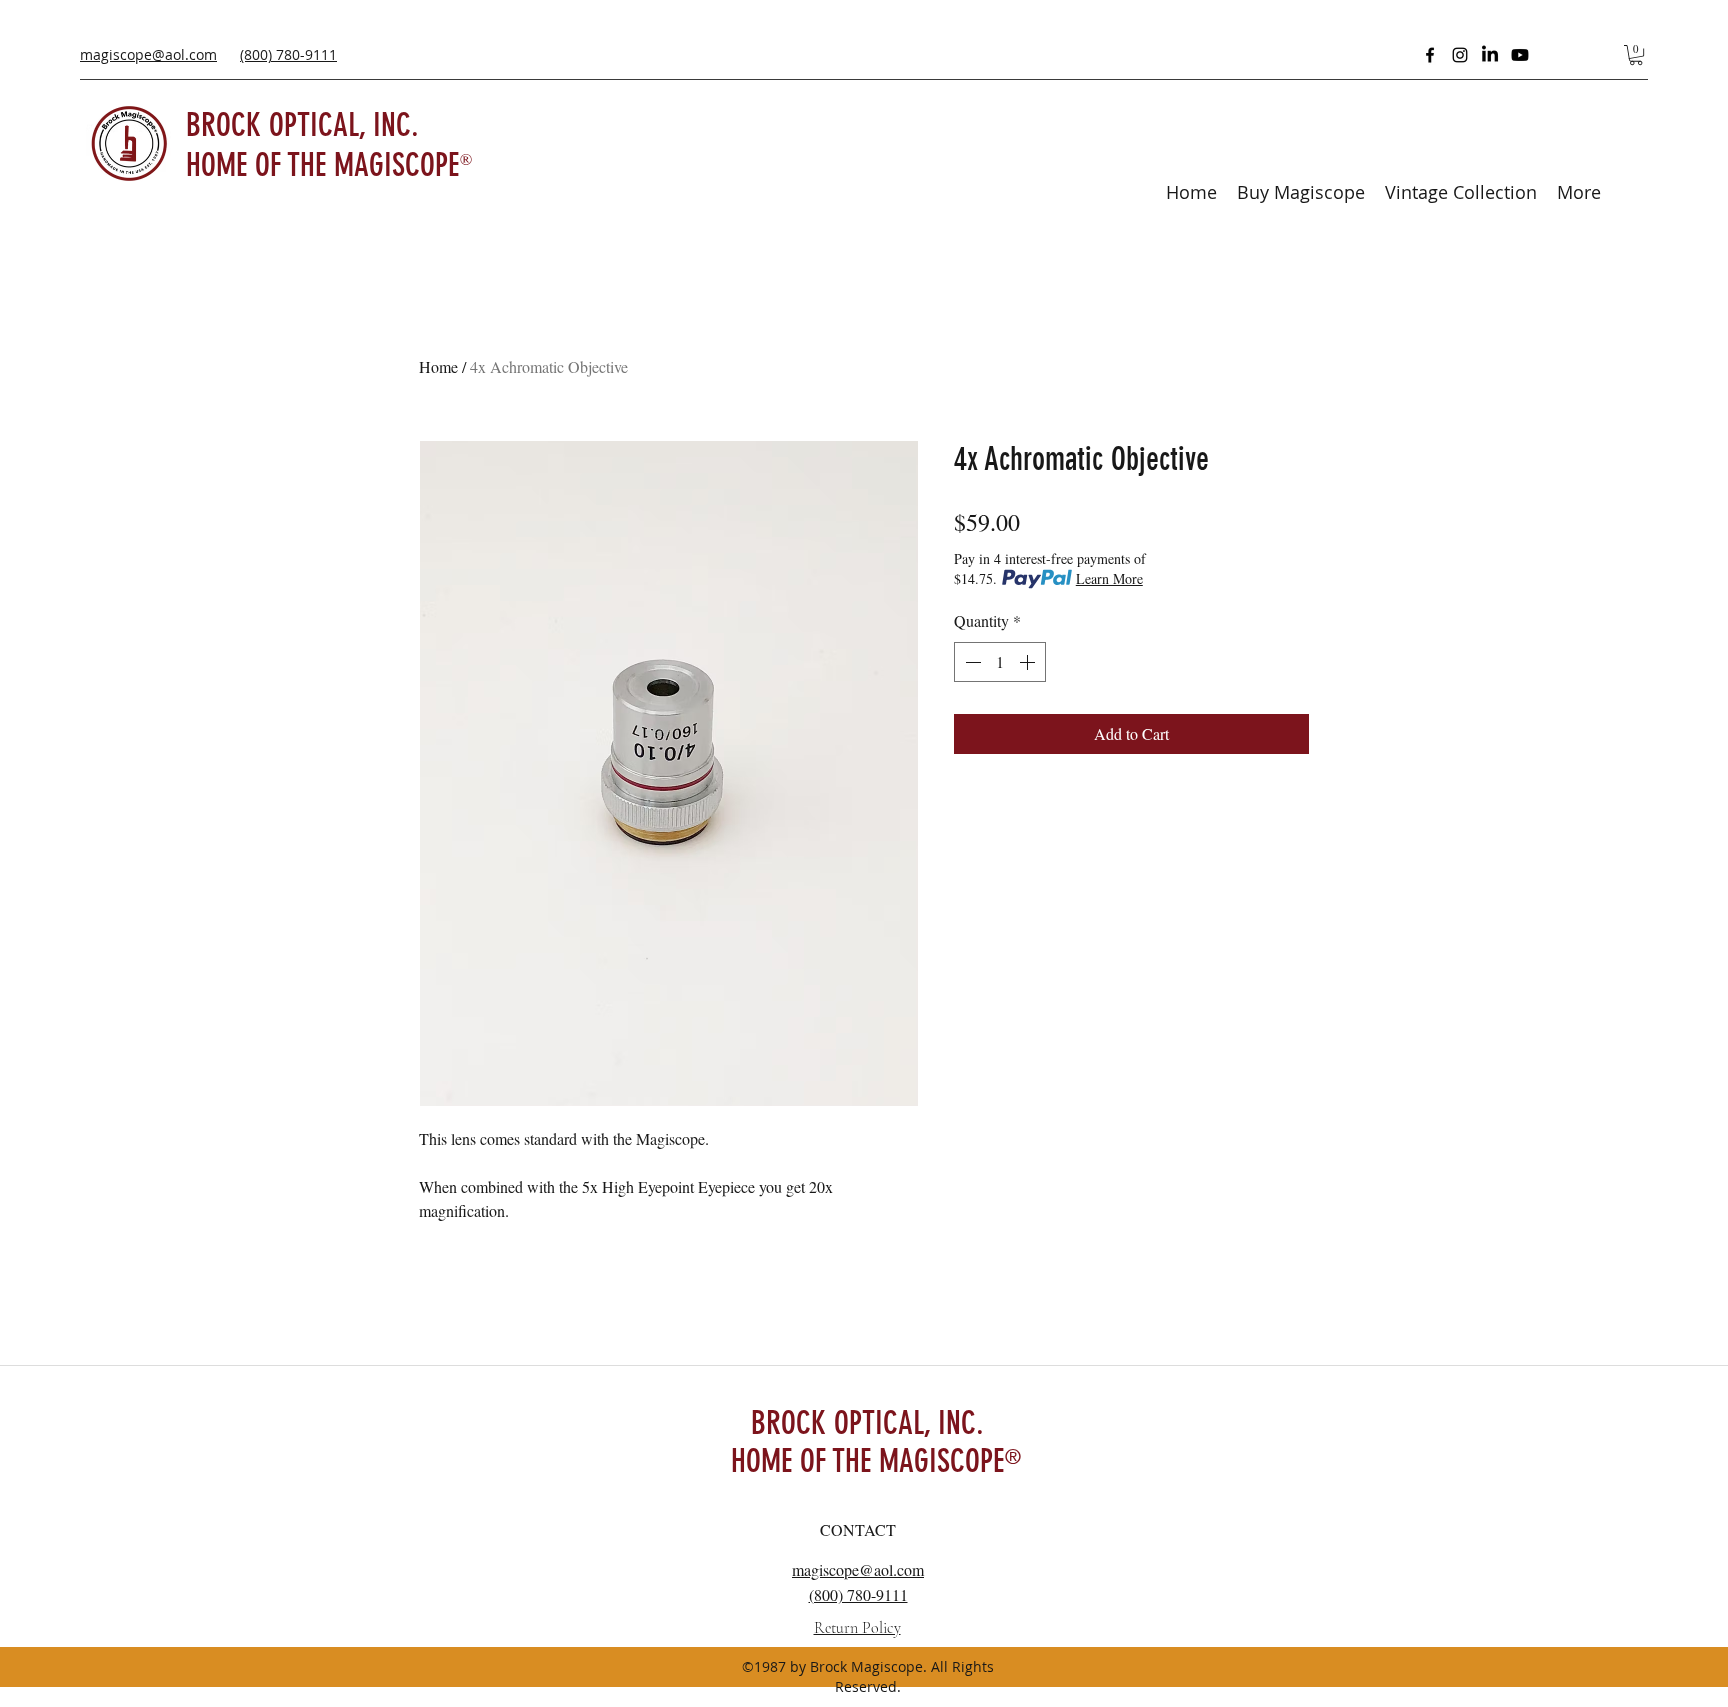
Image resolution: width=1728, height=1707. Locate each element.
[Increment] (1029, 662)
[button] (1636, 55)
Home (438, 366)
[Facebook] (1430, 55)
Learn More (1109, 578)
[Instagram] (1460, 55)
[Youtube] (1520, 55)
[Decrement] (971, 662)
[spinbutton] (1000, 662)
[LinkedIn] (1490, 55)
